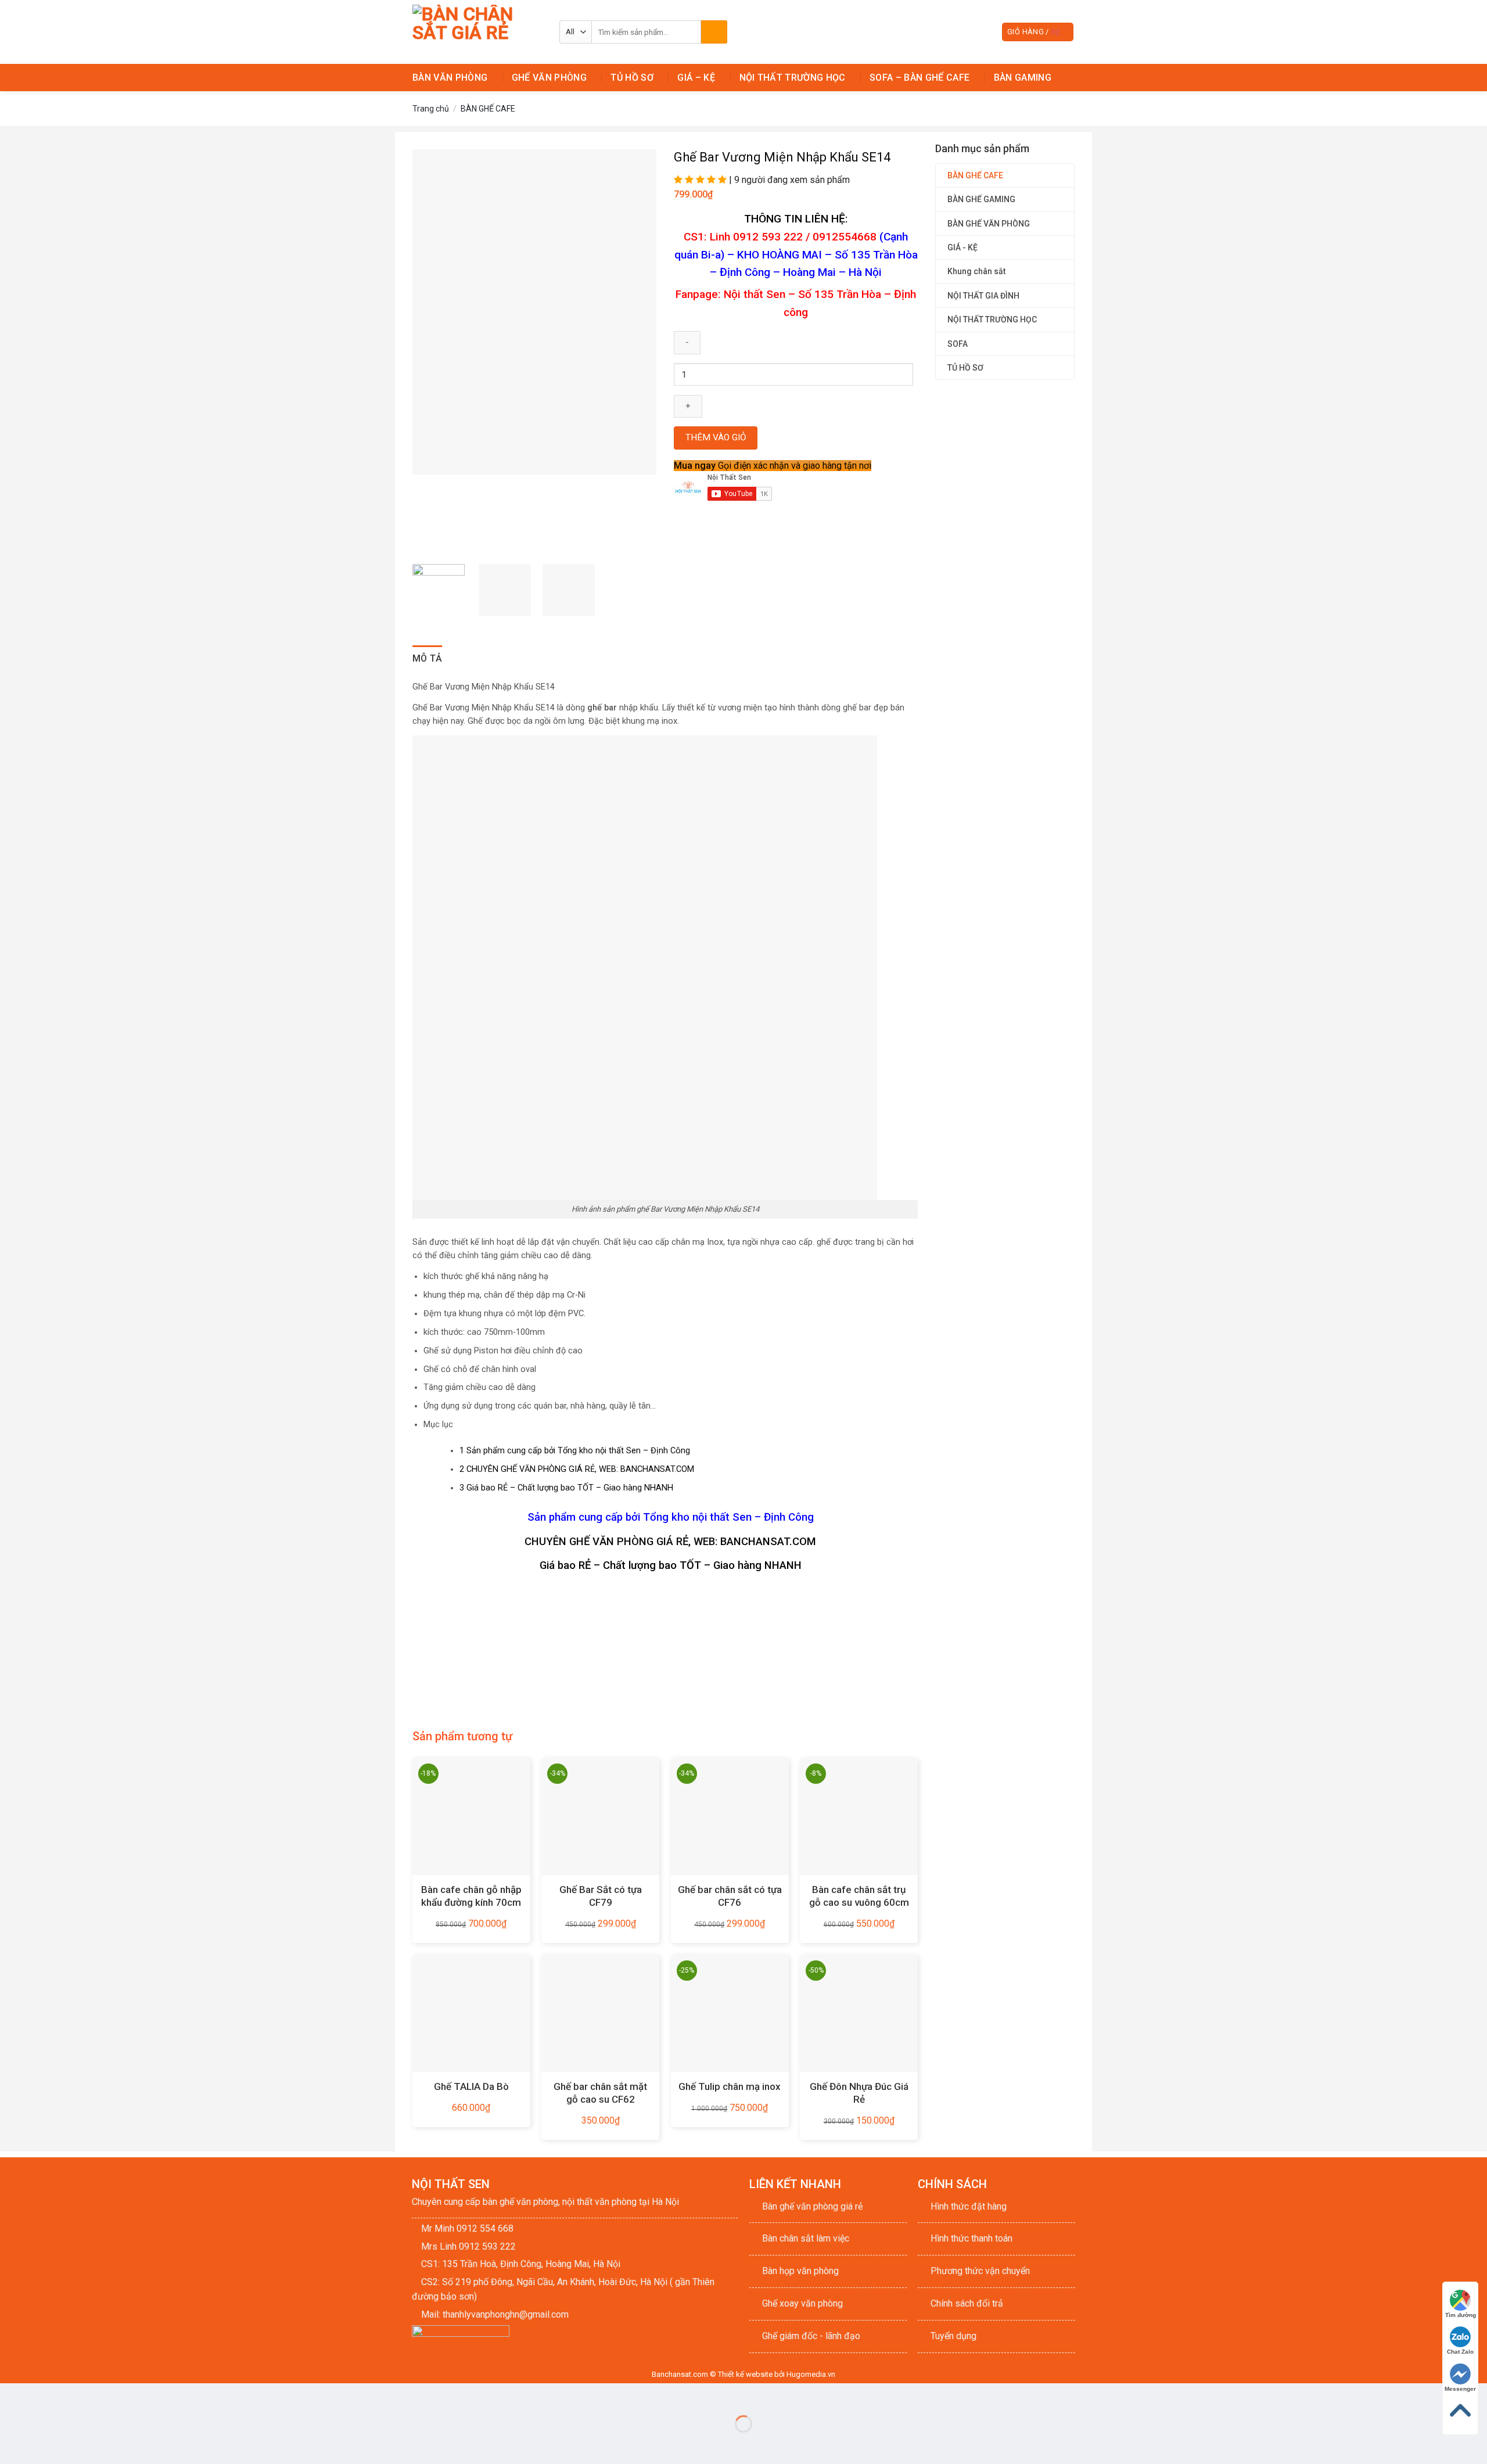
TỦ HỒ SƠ (965, 368)
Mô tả (428, 658)
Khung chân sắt (976, 271)
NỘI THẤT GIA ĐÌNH (983, 296)
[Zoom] (428, 541)
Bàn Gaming (1023, 78)
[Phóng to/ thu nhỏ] (46, 2395)
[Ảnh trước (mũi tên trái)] (11, 2444)
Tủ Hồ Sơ (632, 78)
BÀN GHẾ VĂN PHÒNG (989, 224)
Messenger (1460, 2389)
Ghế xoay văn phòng (802, 2303)
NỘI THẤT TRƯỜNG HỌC (992, 319)
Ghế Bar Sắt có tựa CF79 (601, 1896)
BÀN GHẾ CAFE (488, 109)
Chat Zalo (1460, 2352)
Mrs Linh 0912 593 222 (468, 2246)
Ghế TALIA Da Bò (471, 2086)
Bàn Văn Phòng (450, 78)
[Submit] (714, 32)
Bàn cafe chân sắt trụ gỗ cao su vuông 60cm (859, 1896)
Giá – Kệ (696, 78)
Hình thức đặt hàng (969, 2206)
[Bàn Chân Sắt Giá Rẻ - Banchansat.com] (477, 32)
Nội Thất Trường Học (793, 78)
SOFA (958, 344)
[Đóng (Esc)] (11, 2395)
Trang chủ (431, 109)
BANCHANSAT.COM (768, 1542)
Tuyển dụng (953, 2336)
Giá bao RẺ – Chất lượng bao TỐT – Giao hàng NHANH (566, 1488)
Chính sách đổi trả (967, 2303)
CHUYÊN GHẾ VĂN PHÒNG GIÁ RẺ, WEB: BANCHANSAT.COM (577, 1469)
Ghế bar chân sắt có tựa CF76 (730, 1896)
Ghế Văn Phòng (549, 78)
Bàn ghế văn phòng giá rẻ (812, 2206)
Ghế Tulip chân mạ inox (730, 2086)
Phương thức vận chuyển (980, 2271)
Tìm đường (1461, 2315)
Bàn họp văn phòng (800, 2271)
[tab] (428, 659)
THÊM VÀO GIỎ (716, 437)
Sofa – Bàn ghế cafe (920, 78)
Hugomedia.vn (811, 2374)
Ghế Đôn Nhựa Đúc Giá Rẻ (859, 2093)
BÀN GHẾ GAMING (981, 199)
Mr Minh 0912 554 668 (467, 2228)
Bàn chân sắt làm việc (806, 2238)
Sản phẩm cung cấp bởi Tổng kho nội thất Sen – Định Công (575, 1451)
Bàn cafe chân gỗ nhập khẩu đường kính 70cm (471, 1896)
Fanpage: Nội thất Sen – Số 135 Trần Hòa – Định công (796, 303)
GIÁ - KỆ (962, 247)
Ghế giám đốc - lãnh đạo (811, 2336)
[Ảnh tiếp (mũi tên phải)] (46, 2444)
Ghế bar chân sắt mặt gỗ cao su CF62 (600, 2093)
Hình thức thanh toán (971, 2238)
